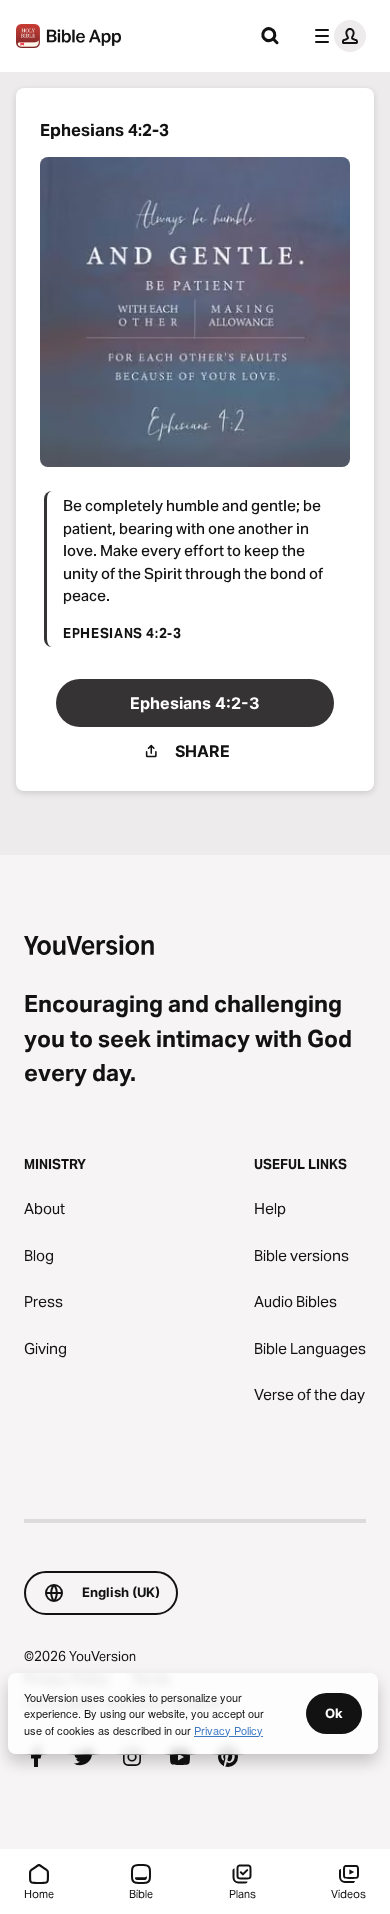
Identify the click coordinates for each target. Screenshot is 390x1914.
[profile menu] (336, 36)
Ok (334, 1713)
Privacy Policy (228, 1730)
